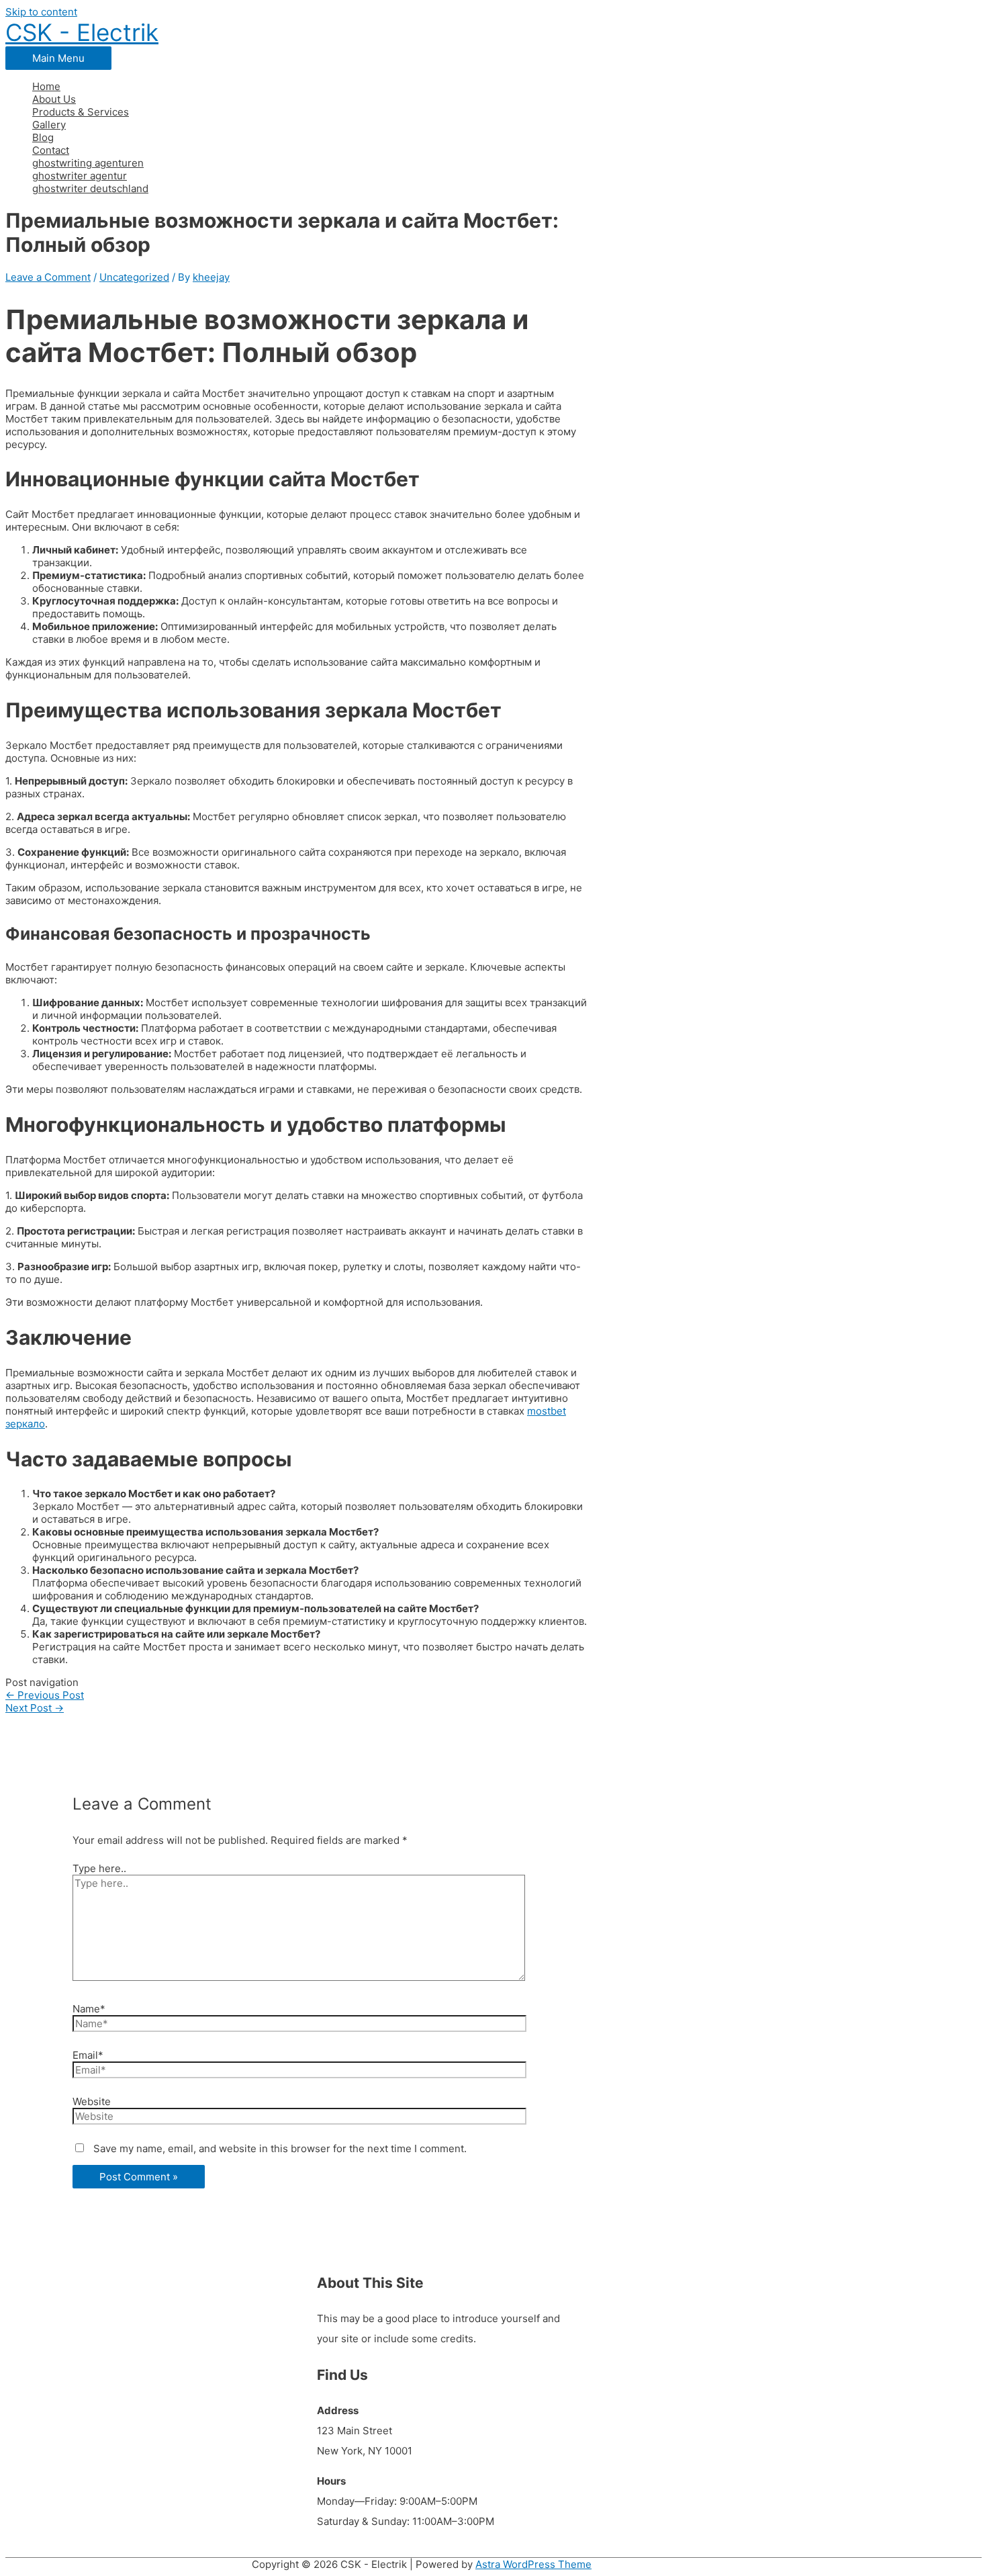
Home (46, 86)
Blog (43, 137)
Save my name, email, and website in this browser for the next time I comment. (280, 2148)
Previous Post (45, 1695)
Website (92, 2101)
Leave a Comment (48, 277)
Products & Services (81, 112)
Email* (88, 2055)
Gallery (49, 125)
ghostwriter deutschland (90, 188)
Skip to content (41, 12)
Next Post (35, 1708)
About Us (54, 99)
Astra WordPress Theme (533, 2564)
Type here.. (99, 1868)
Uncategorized (134, 277)
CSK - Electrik (82, 32)
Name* (89, 2009)
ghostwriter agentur (80, 176)
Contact (51, 150)
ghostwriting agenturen (88, 163)
